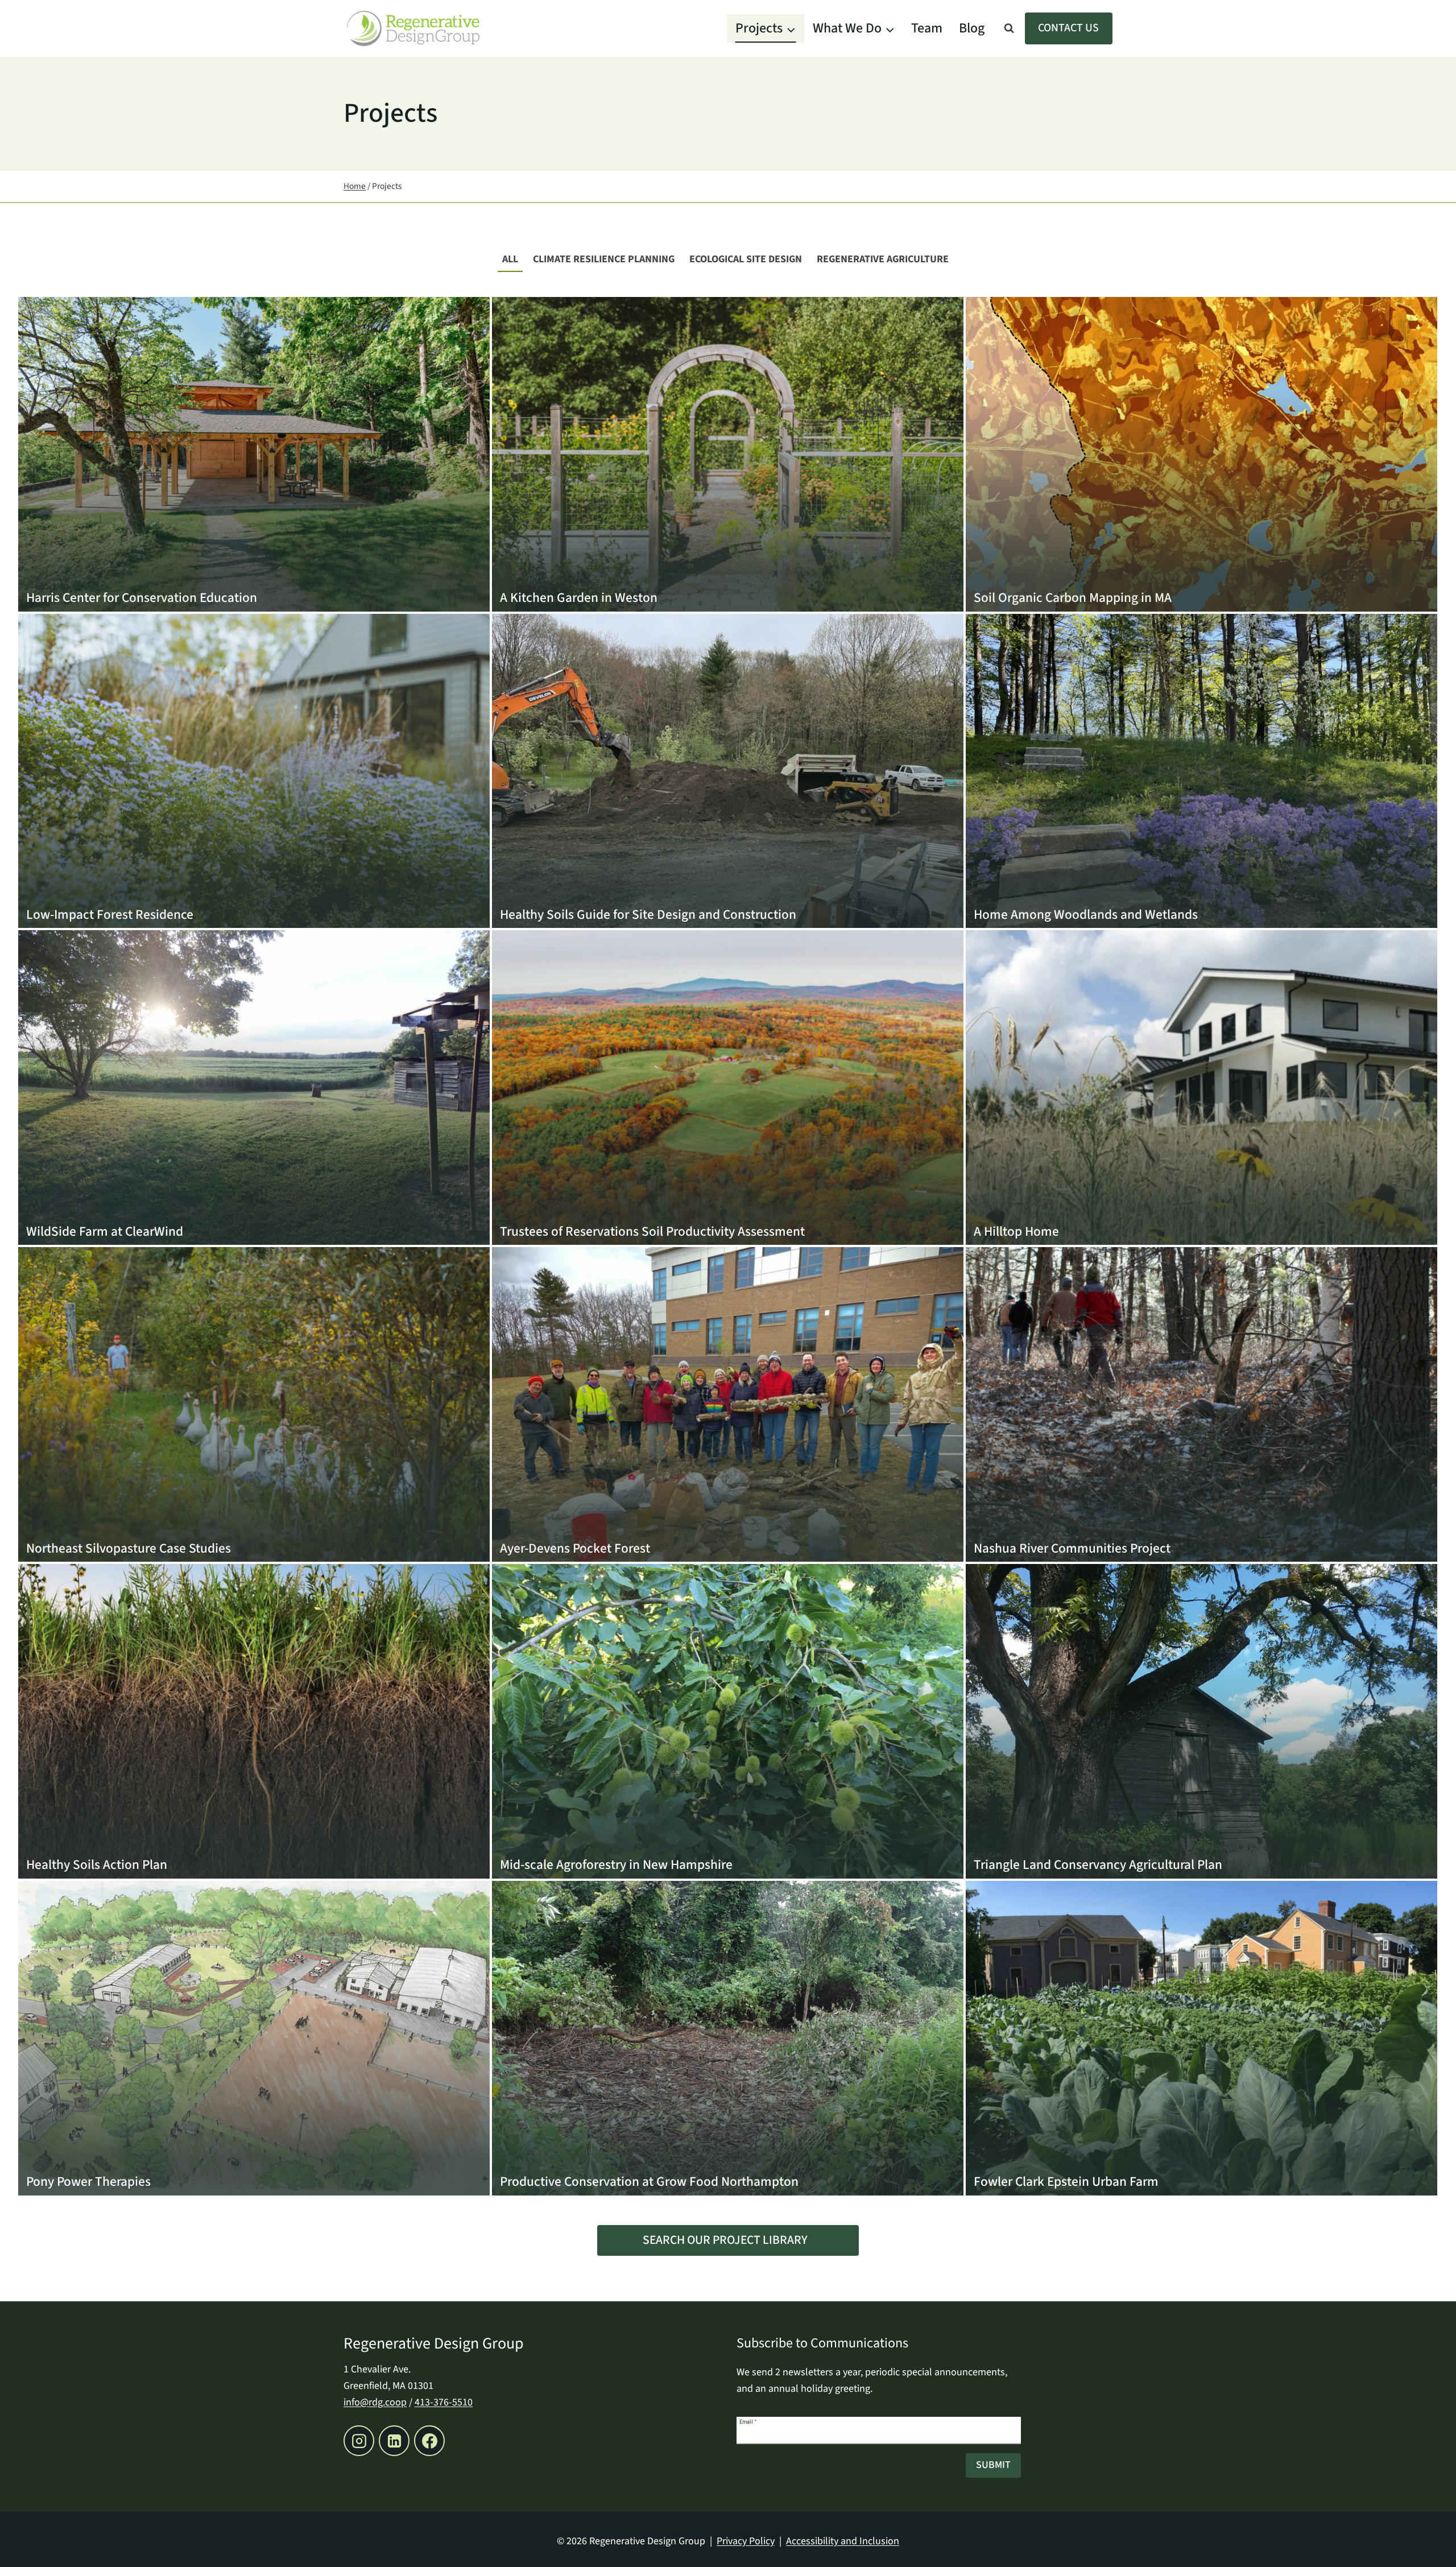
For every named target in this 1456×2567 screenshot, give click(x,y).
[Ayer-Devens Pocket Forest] (728, 1404)
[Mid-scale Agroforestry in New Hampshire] (728, 1721)
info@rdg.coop (375, 2402)
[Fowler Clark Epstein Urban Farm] (1201, 2038)
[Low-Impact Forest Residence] (254, 771)
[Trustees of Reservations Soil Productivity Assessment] (728, 1088)
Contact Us (1068, 28)
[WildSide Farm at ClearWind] (254, 1088)
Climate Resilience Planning (604, 259)
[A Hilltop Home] (1201, 1088)
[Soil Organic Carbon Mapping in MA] (1201, 454)
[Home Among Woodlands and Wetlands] (1201, 771)
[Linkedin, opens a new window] (394, 2441)
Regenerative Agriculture (883, 259)
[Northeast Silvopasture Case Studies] (254, 1404)
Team (927, 28)
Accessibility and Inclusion (843, 2541)
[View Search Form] (1009, 28)
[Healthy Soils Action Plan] (254, 1721)
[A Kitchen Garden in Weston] (728, 454)
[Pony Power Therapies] (254, 2038)
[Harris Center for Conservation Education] (254, 454)
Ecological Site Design (746, 259)
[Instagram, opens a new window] (359, 2441)
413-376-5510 (444, 2402)
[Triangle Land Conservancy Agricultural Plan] (1201, 1721)
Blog (972, 28)
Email (748, 2421)
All (510, 259)
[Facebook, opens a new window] (429, 2441)
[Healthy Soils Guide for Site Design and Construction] (728, 771)
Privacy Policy (746, 2541)
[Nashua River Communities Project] (1201, 1404)
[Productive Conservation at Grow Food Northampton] (728, 2038)
